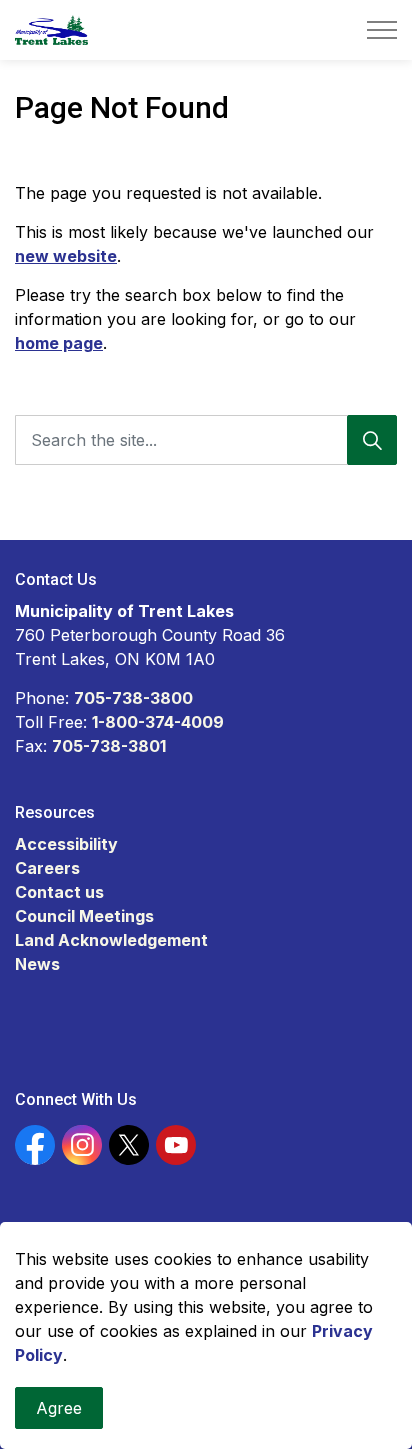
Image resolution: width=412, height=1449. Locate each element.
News (37, 964)
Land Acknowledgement (111, 940)
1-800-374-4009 (158, 722)
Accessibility (66, 844)
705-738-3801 (109, 746)
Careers (47, 868)
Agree (59, 1408)
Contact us (59, 892)
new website (66, 256)
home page (59, 343)
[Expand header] (382, 30)
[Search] (372, 440)
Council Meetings (84, 916)
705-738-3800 (133, 698)
